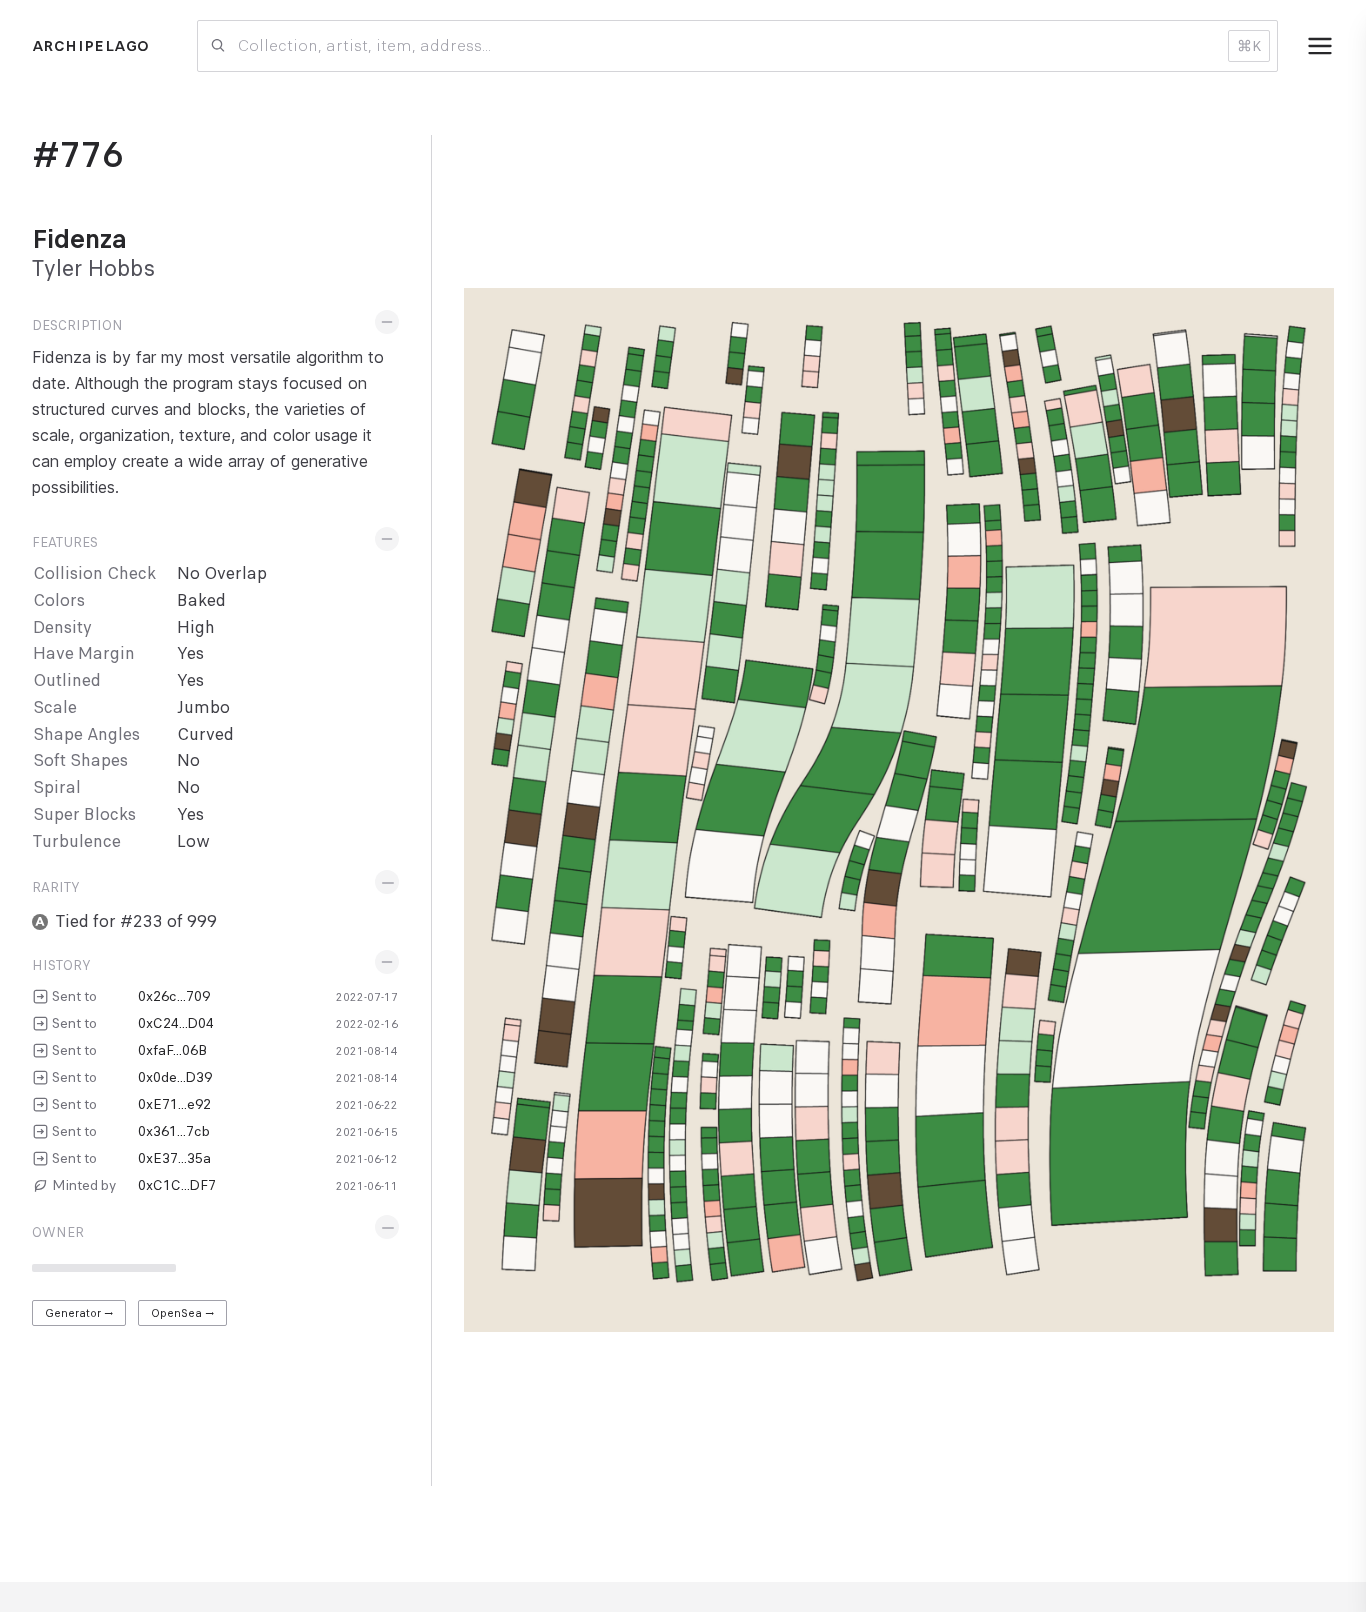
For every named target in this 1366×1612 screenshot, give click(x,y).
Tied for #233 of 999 (136, 921)
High (196, 627)
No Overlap (222, 573)
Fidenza (79, 239)
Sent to (74, 996)
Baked (201, 600)
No (188, 760)
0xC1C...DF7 (177, 1185)
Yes (190, 653)
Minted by (84, 1185)
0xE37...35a (174, 1158)
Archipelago (90, 46)
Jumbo (203, 707)
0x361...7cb (174, 1131)
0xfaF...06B (172, 1050)
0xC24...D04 (176, 1023)
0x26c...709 (174, 996)
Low (193, 841)
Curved (205, 734)
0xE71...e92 (174, 1104)
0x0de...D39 (175, 1077)
